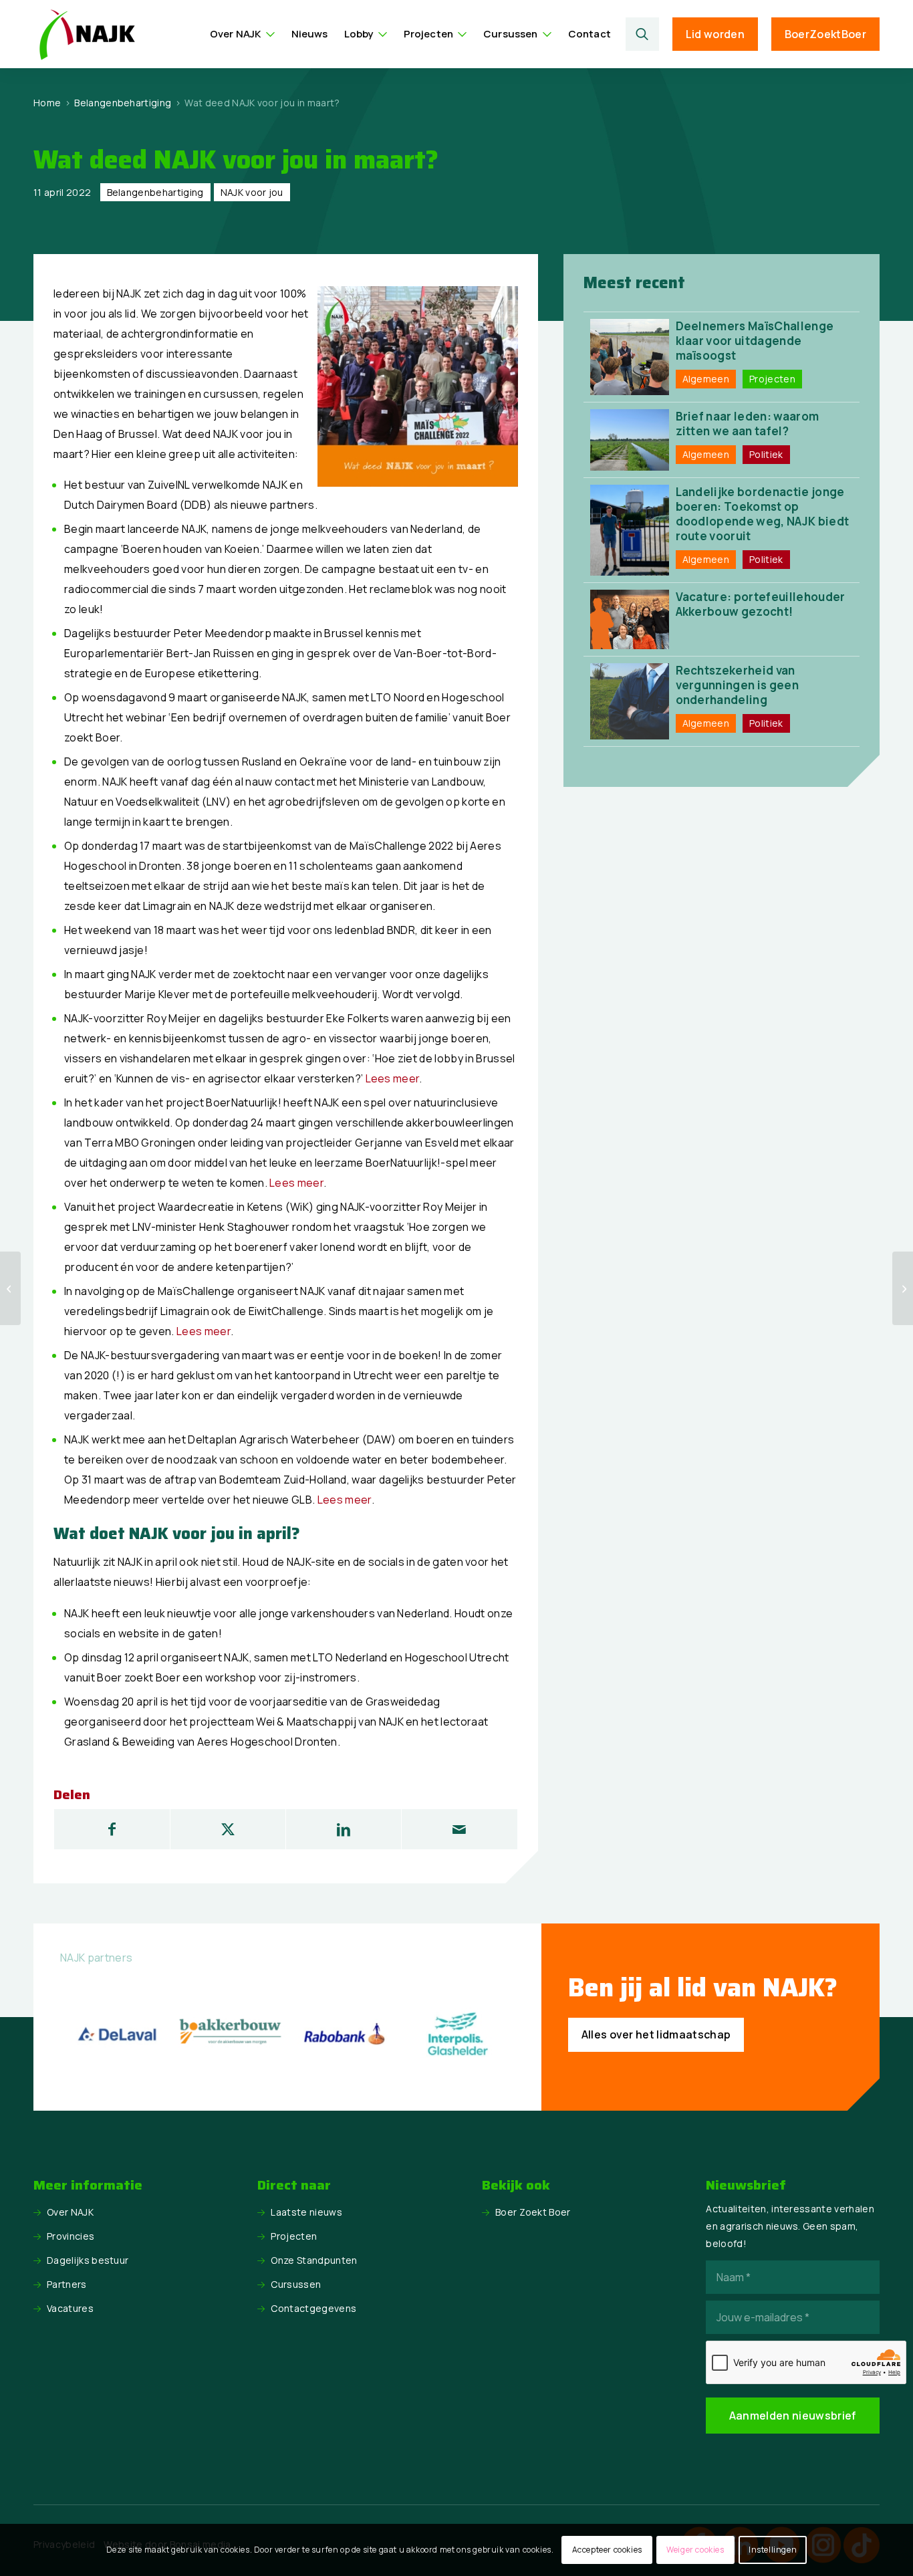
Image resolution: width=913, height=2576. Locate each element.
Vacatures (70, 2308)
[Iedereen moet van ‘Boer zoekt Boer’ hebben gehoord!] (903, 1288)
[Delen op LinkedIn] (344, 1829)
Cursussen (296, 2284)
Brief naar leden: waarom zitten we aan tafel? (748, 424)
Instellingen (773, 2550)
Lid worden (715, 34)
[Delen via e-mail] (459, 1829)
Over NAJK (70, 2212)
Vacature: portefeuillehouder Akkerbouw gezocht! (761, 604)
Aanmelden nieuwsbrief (793, 2416)
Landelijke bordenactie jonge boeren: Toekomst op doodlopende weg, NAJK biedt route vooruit (763, 514)
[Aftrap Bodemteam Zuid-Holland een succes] (10, 1288)
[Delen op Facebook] (112, 1829)
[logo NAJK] (87, 34)
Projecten (294, 2236)
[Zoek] (642, 34)
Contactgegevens (313, 2308)
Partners (67, 2284)
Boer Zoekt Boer (533, 2212)
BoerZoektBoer (825, 34)
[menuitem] (243, 34)
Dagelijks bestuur (88, 2260)
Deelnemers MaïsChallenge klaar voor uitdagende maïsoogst (755, 341)
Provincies (71, 2236)
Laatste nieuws (306, 2212)
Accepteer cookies (607, 2550)
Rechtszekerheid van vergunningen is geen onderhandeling (737, 685)
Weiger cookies (695, 2550)
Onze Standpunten (314, 2260)
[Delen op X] (228, 1829)
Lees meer (393, 1078)
